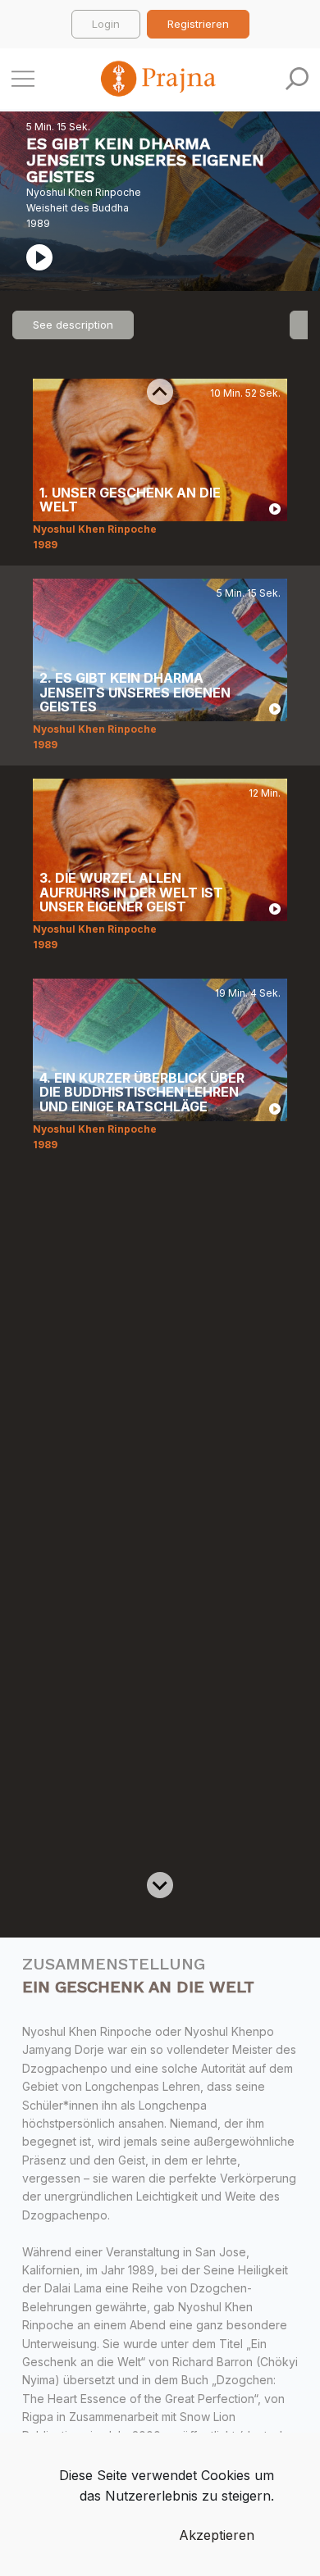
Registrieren (198, 24)
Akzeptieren (217, 2535)
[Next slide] (160, 1885)
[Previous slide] (160, 392)
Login (106, 24)
